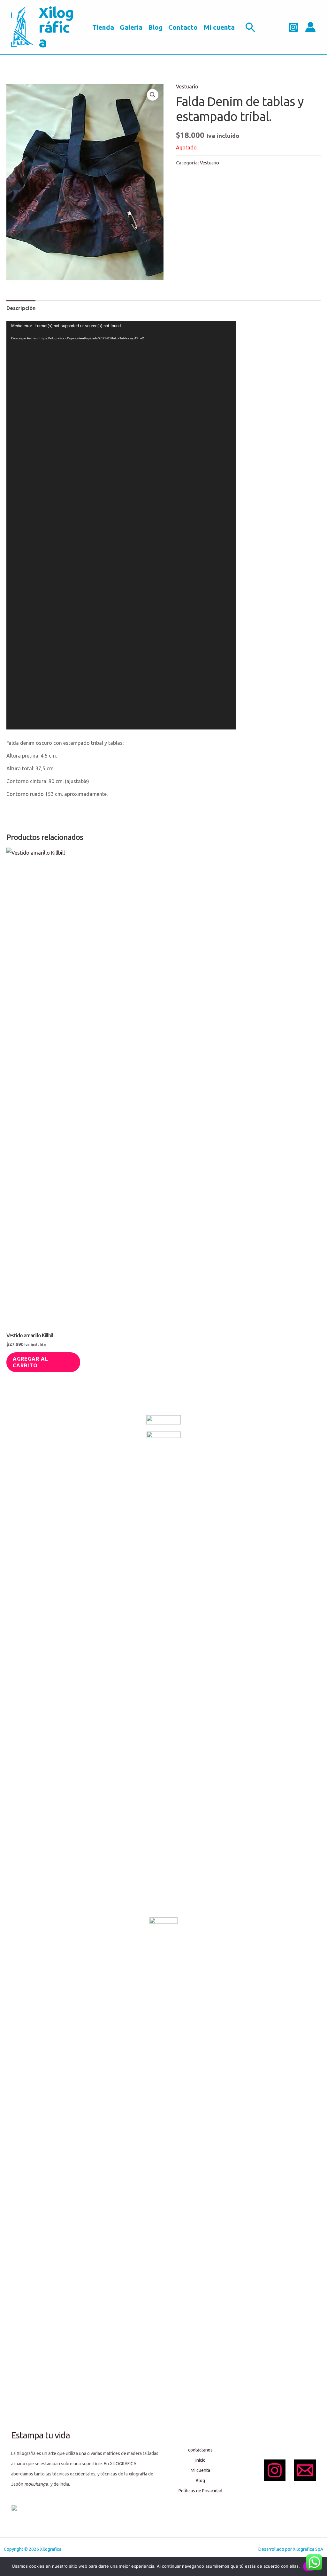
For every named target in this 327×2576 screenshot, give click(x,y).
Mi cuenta (219, 27)
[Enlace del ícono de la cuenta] (310, 27)
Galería (131, 27)
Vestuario (187, 87)
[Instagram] (293, 27)
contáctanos (200, 2450)
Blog (155, 27)
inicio (201, 2460)
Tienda (103, 27)
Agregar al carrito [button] (30, 1362)
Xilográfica (56, 27)
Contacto (183, 27)
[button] (251, 27)
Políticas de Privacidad (200, 2491)
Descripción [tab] (21, 308)
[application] (121, 525)
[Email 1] (305, 2470)
